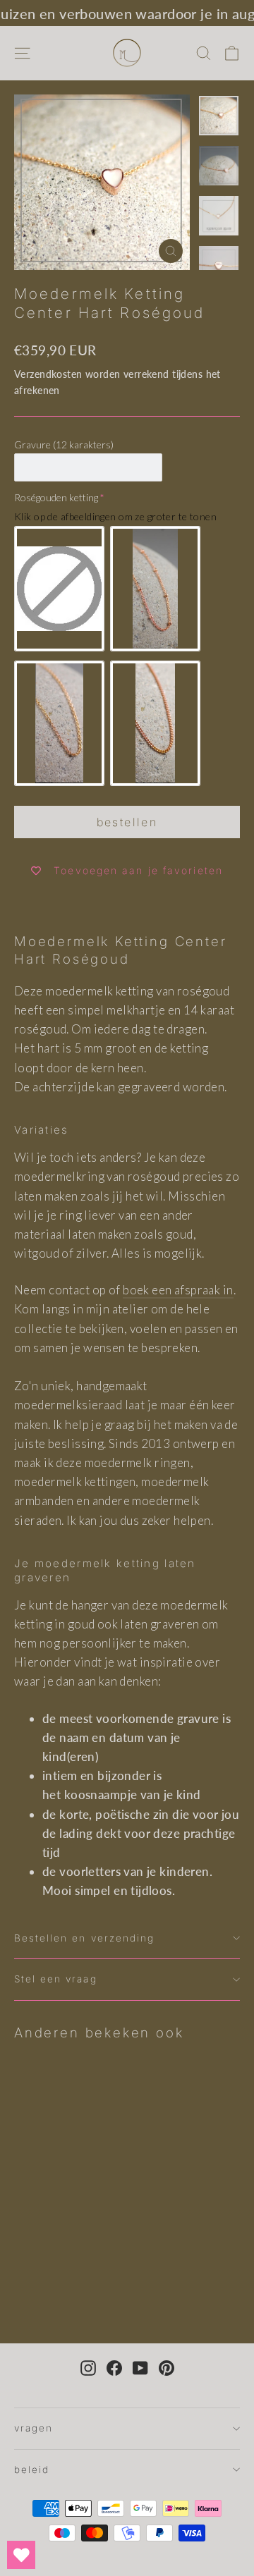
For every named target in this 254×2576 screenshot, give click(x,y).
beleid (32, 2470)
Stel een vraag (56, 1979)
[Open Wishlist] (21, 2555)
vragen (34, 2428)
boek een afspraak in (178, 1290)
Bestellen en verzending (84, 1938)
